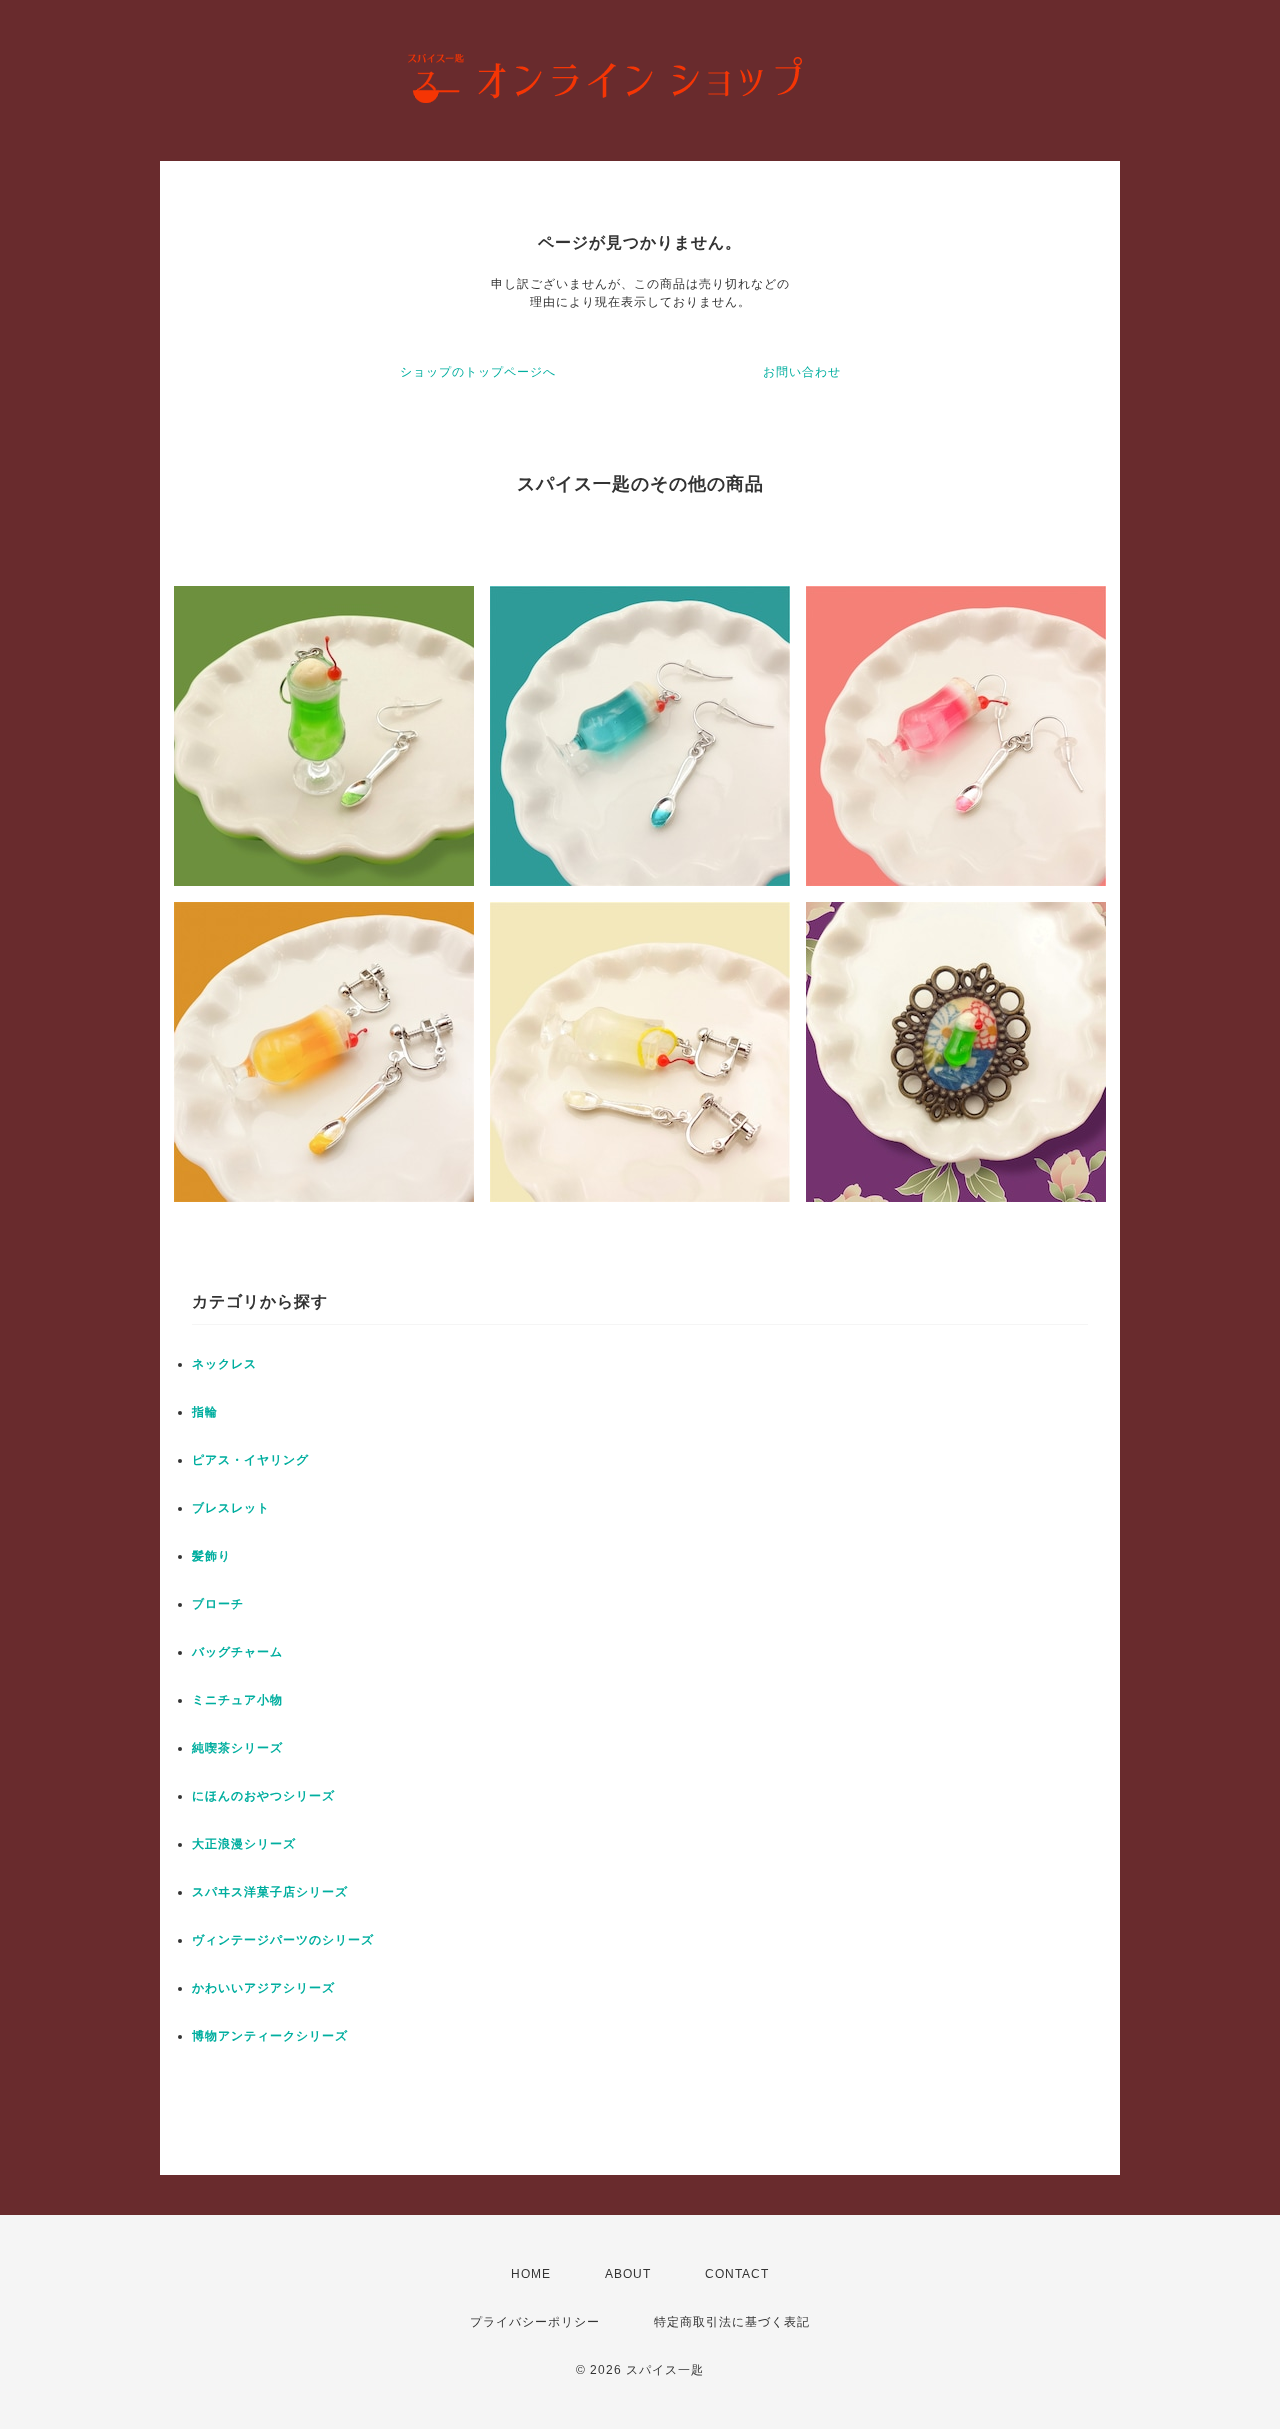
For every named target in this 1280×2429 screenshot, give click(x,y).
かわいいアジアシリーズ (263, 1988)
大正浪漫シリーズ (244, 1844)
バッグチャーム (237, 1652)
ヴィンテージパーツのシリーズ (283, 1940)
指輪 (205, 1412)
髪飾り (211, 1556)
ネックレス (224, 1364)
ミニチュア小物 (237, 1700)
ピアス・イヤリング (250, 1460)
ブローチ (218, 1604)
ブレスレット (231, 1508)
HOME (531, 2274)
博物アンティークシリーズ (270, 2036)
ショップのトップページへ (478, 372)
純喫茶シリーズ (237, 1748)
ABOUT (628, 2274)
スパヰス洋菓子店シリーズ (270, 1892)
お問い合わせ (802, 372)
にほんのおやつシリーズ (263, 1796)
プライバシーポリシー (535, 2322)
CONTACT (737, 2274)
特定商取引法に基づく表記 (732, 2322)
